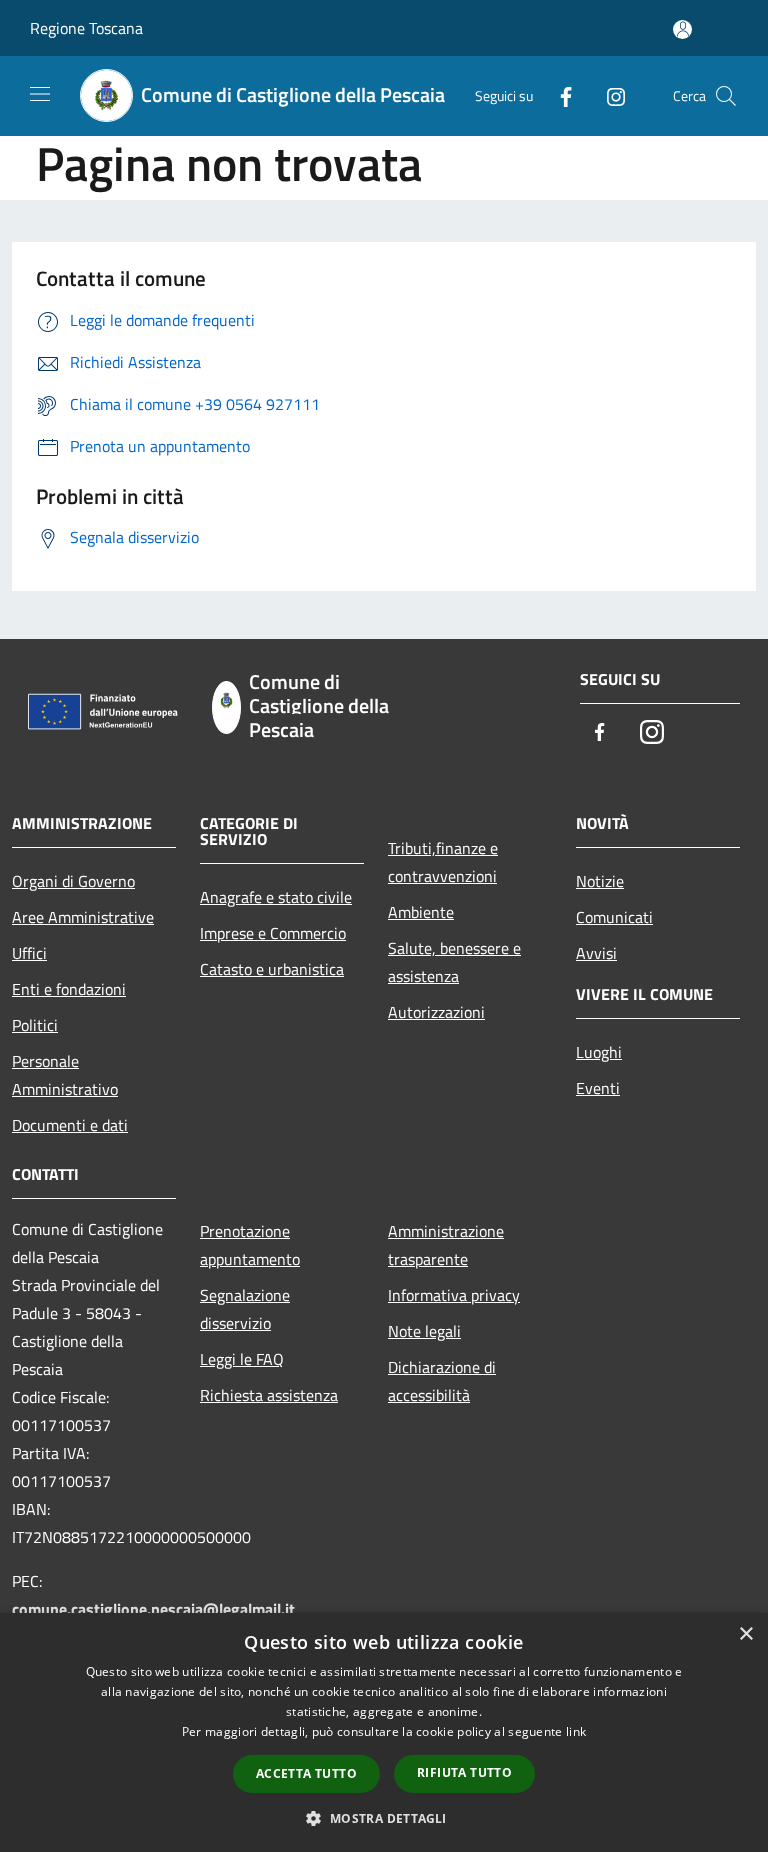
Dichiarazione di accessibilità (442, 1381)
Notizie (600, 881)
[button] (383, 1818)
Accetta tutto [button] (306, 1773)
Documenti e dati (70, 1125)
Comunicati (614, 917)
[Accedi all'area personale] (682, 29)
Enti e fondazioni (69, 989)
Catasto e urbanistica (272, 969)
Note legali (424, 1331)
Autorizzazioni (436, 1012)
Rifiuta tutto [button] (464, 1772)
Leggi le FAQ (242, 1359)
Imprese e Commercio (273, 933)
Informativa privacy (454, 1295)
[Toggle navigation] (40, 94)
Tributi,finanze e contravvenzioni (443, 862)
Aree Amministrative (83, 917)
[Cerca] (726, 96)
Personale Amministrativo (65, 1075)
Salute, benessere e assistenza (454, 962)
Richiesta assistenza (269, 1395)
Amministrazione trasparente (446, 1245)
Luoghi (599, 1052)
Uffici (29, 953)
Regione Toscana (86, 28)
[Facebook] (558, 95)
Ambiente (421, 912)
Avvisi (596, 953)
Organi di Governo (73, 881)
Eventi (598, 1088)
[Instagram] (608, 95)
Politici (35, 1025)
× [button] (745, 1634)
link (576, 1731)
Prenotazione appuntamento (250, 1245)
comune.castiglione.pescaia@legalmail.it (153, 1609)
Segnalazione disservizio (245, 1309)
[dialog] (384, 1732)
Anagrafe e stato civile (276, 897)
